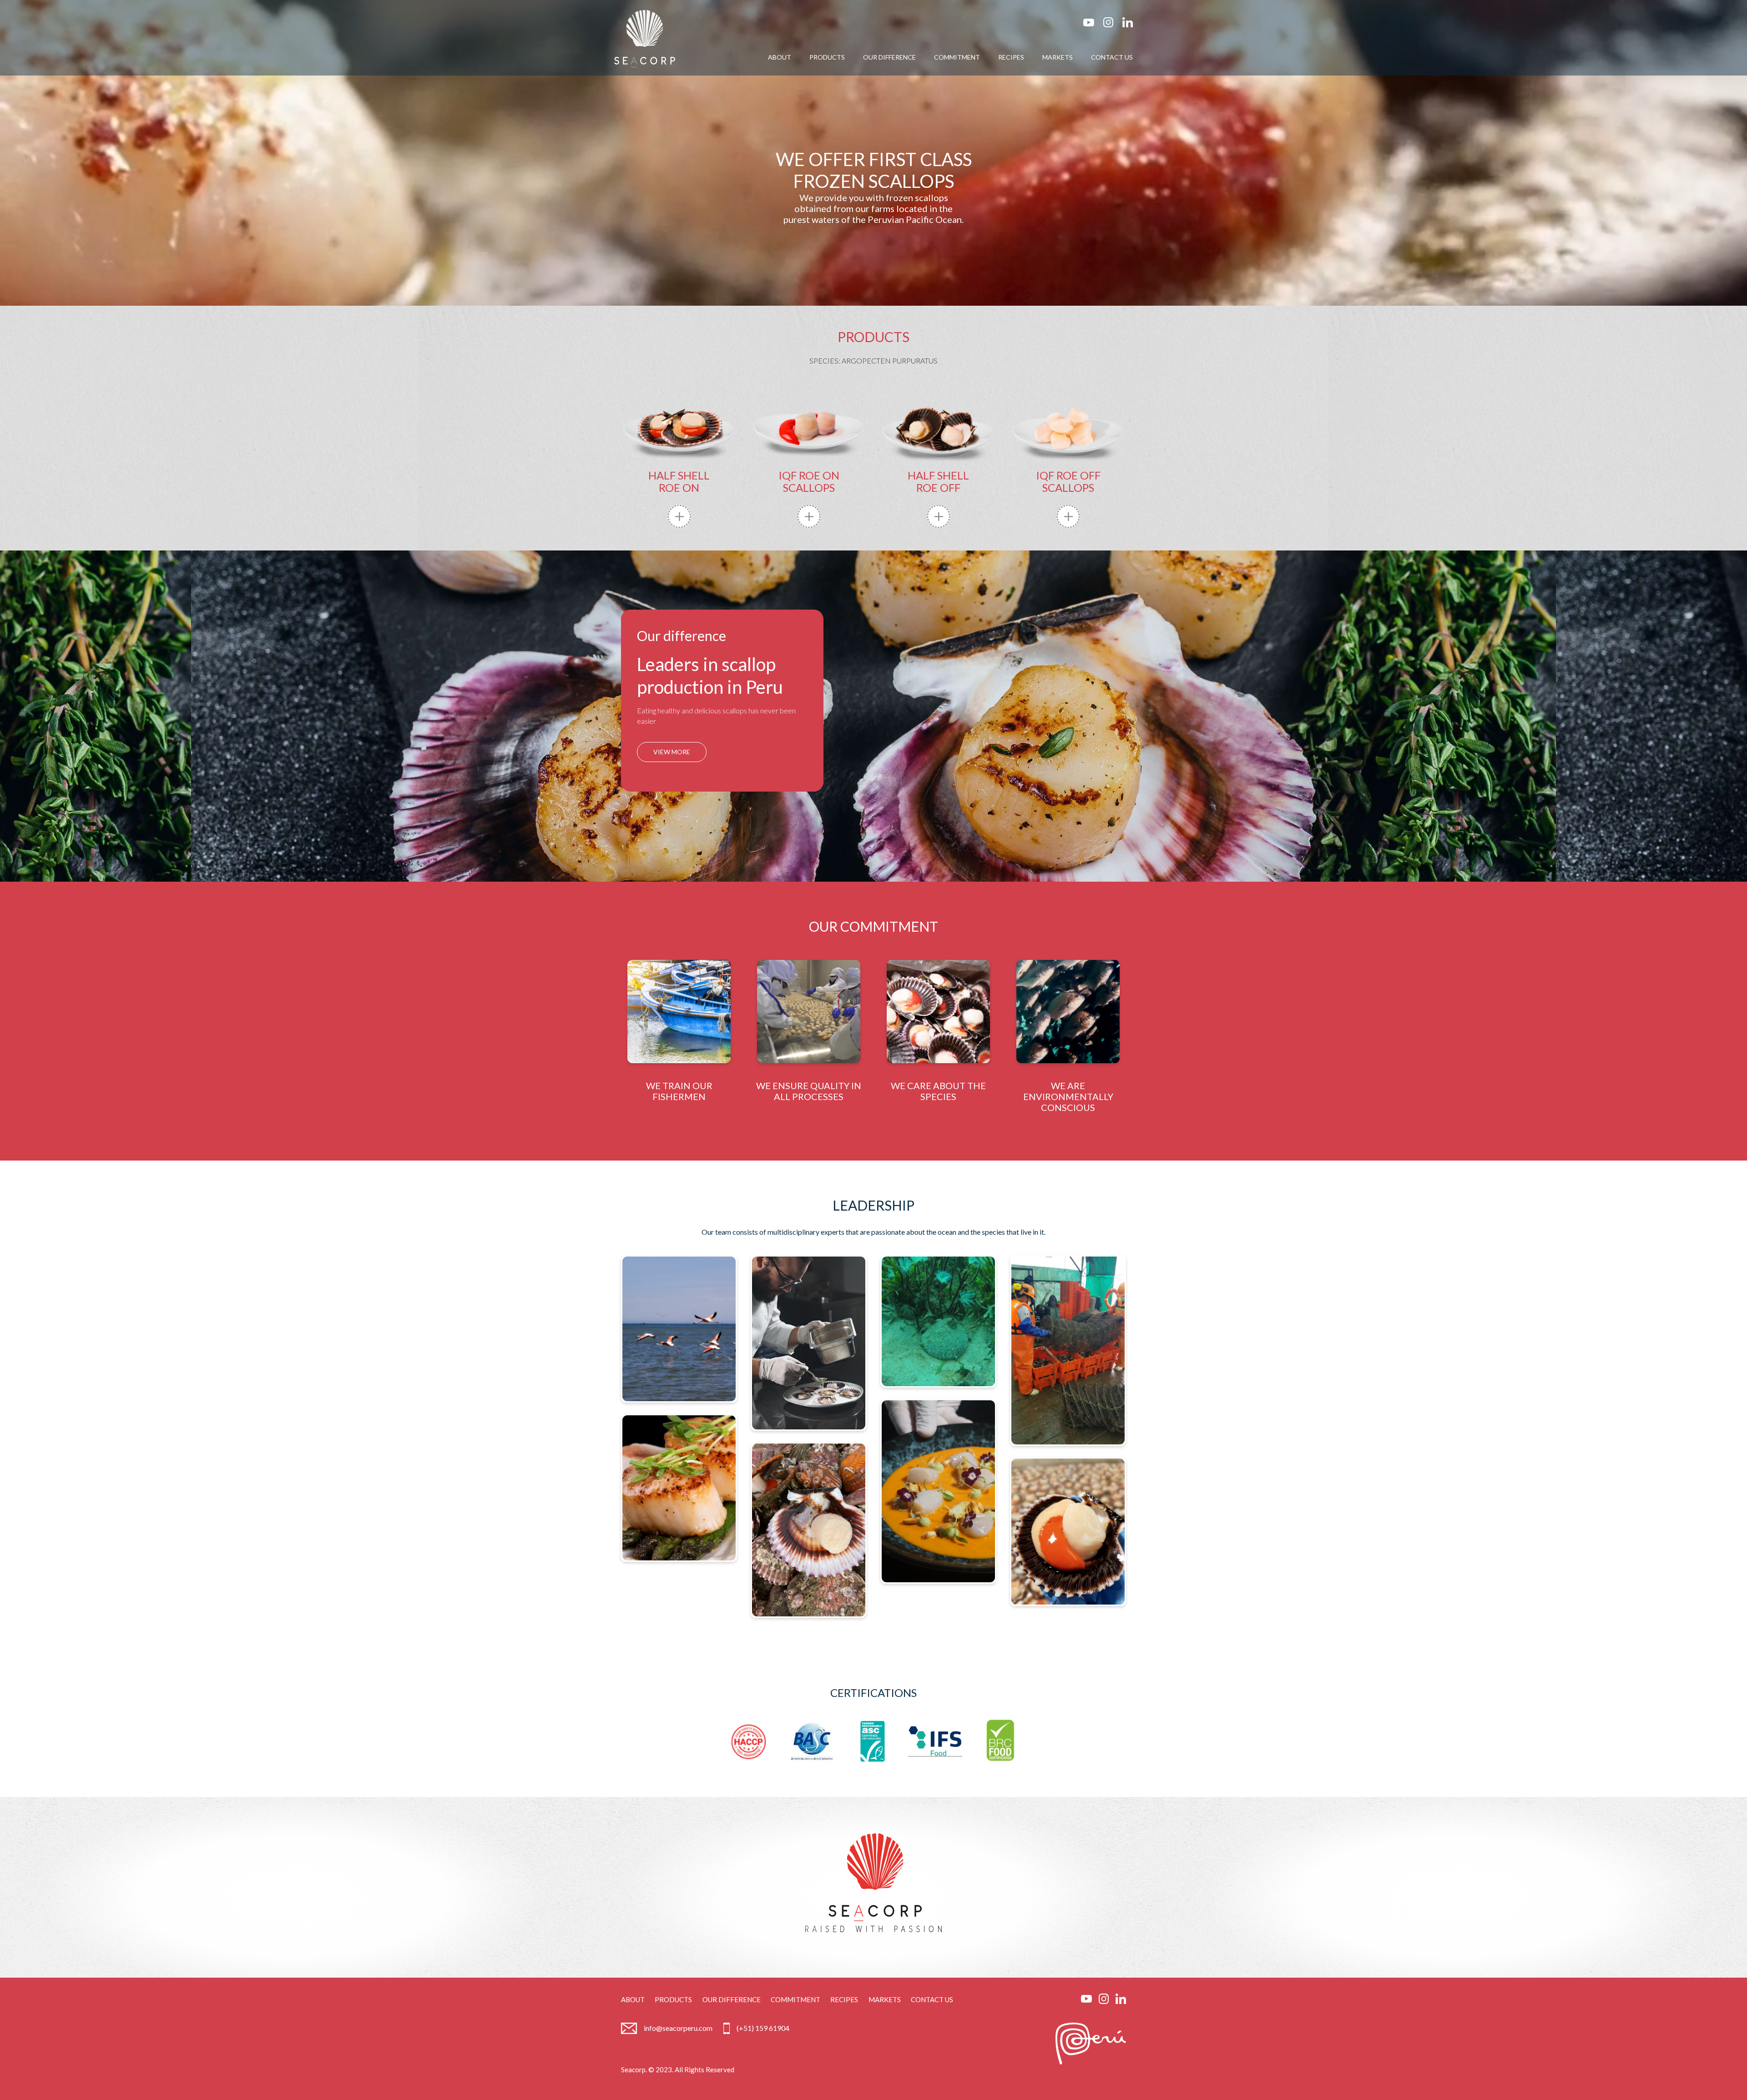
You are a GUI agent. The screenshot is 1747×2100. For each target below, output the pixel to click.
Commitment (795, 1999)
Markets (885, 1999)
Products (673, 1999)
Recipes (844, 1999)
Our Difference (732, 1999)
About (633, 1999)
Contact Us (932, 1999)
